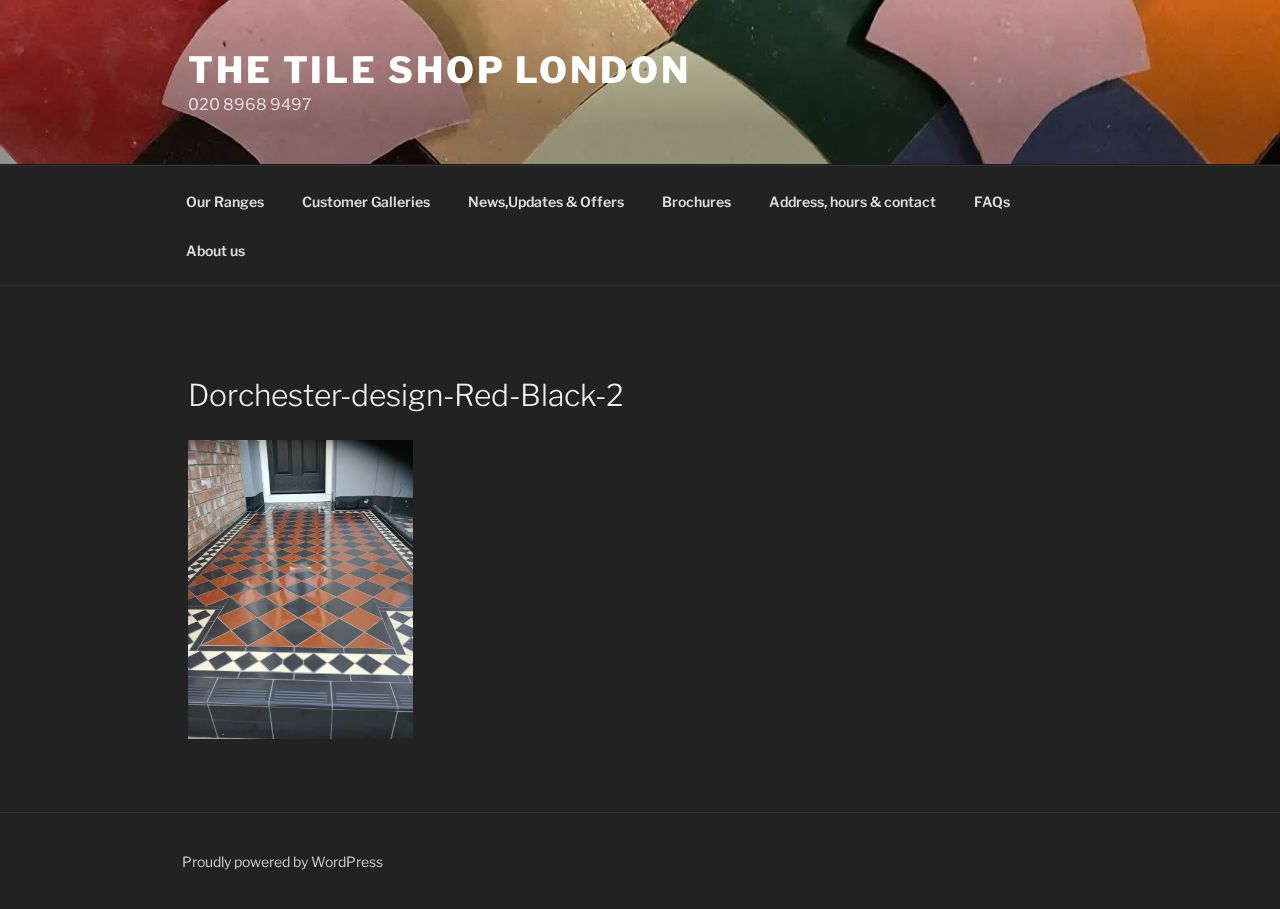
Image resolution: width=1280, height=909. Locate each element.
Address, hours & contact (852, 201)
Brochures (696, 201)
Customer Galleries (366, 201)
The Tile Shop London (439, 70)
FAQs (992, 201)
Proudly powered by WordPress (282, 861)
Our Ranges (225, 201)
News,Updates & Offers (546, 201)
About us (215, 250)
